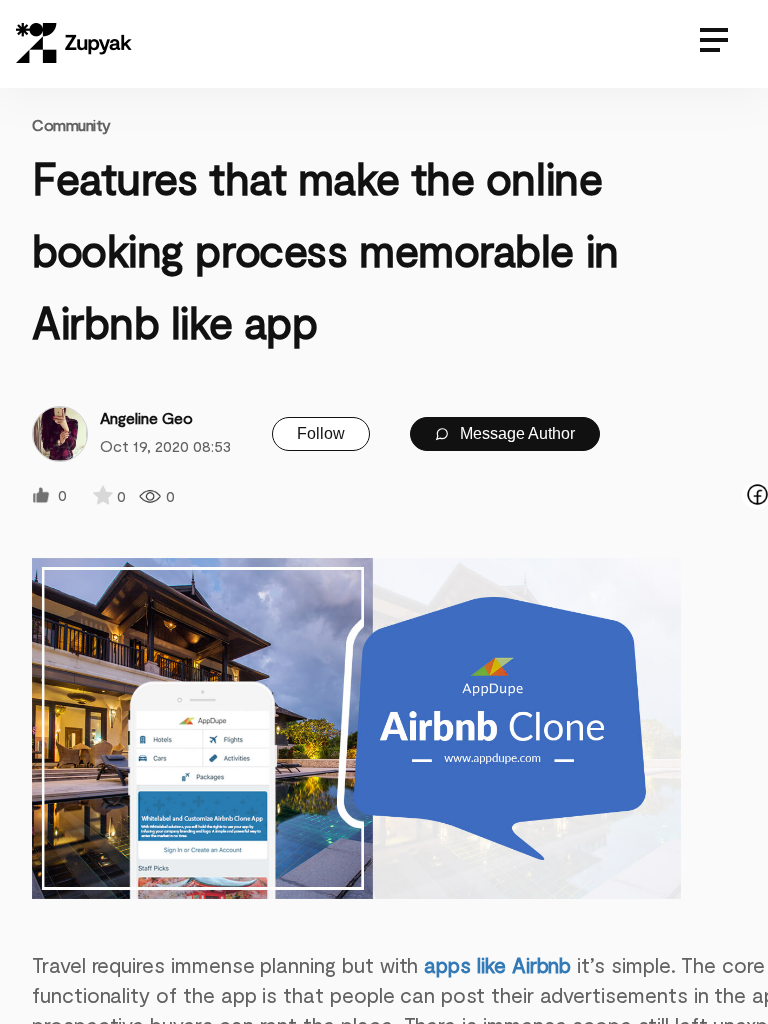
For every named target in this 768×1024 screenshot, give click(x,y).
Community (71, 124)
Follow (321, 433)
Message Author (515, 433)
